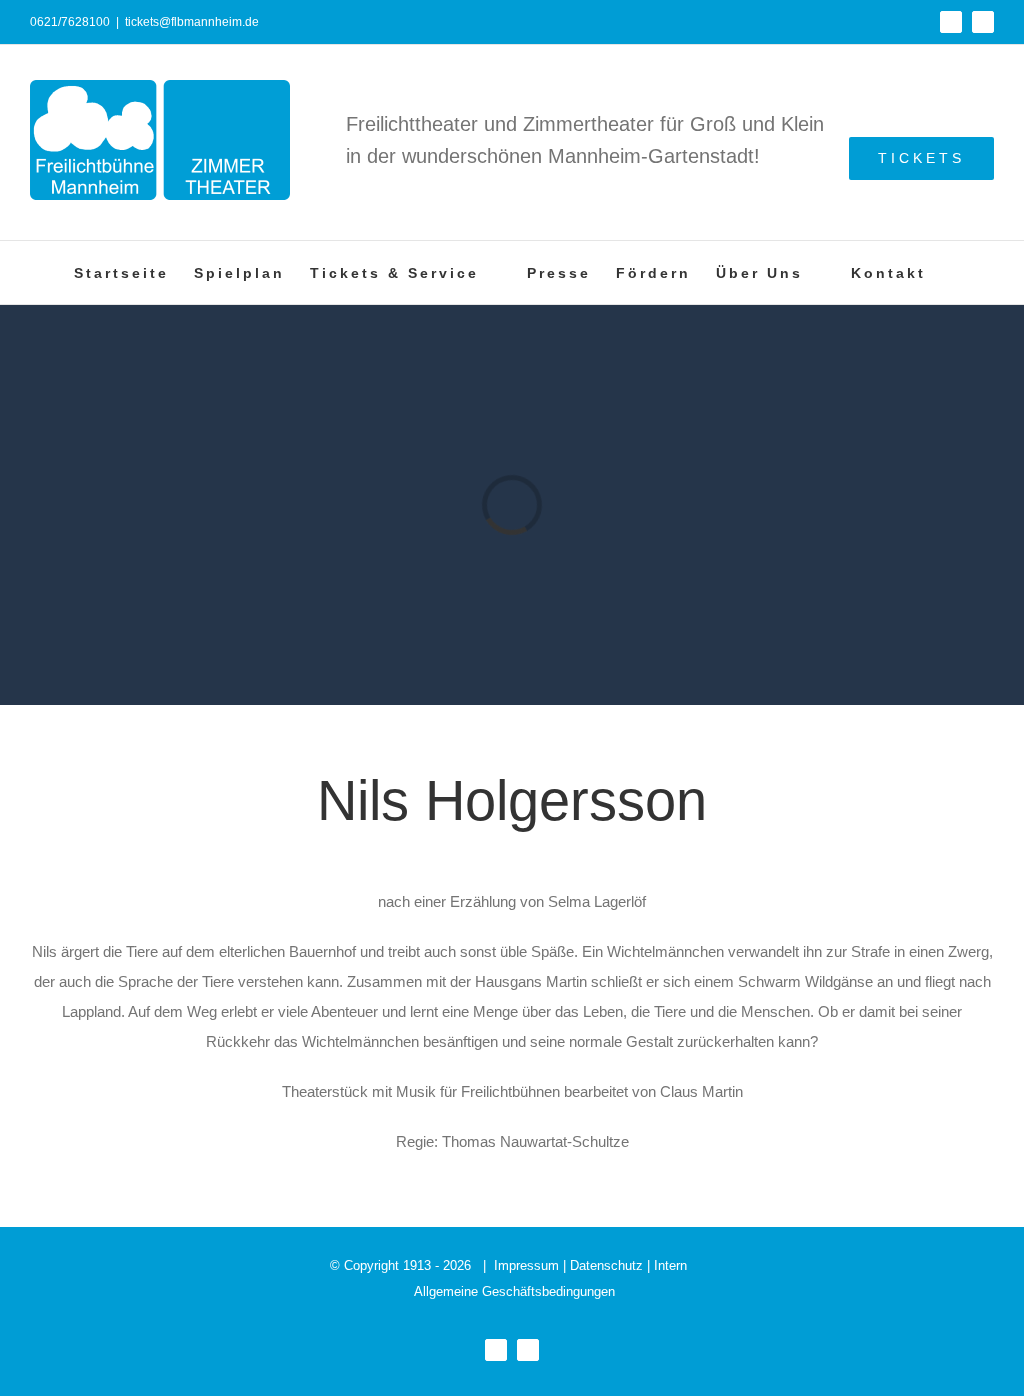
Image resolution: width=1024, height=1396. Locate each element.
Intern (670, 1265)
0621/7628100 (70, 22)
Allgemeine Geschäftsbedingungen (514, 1291)
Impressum (526, 1265)
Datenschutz (606, 1265)
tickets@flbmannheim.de (192, 22)
